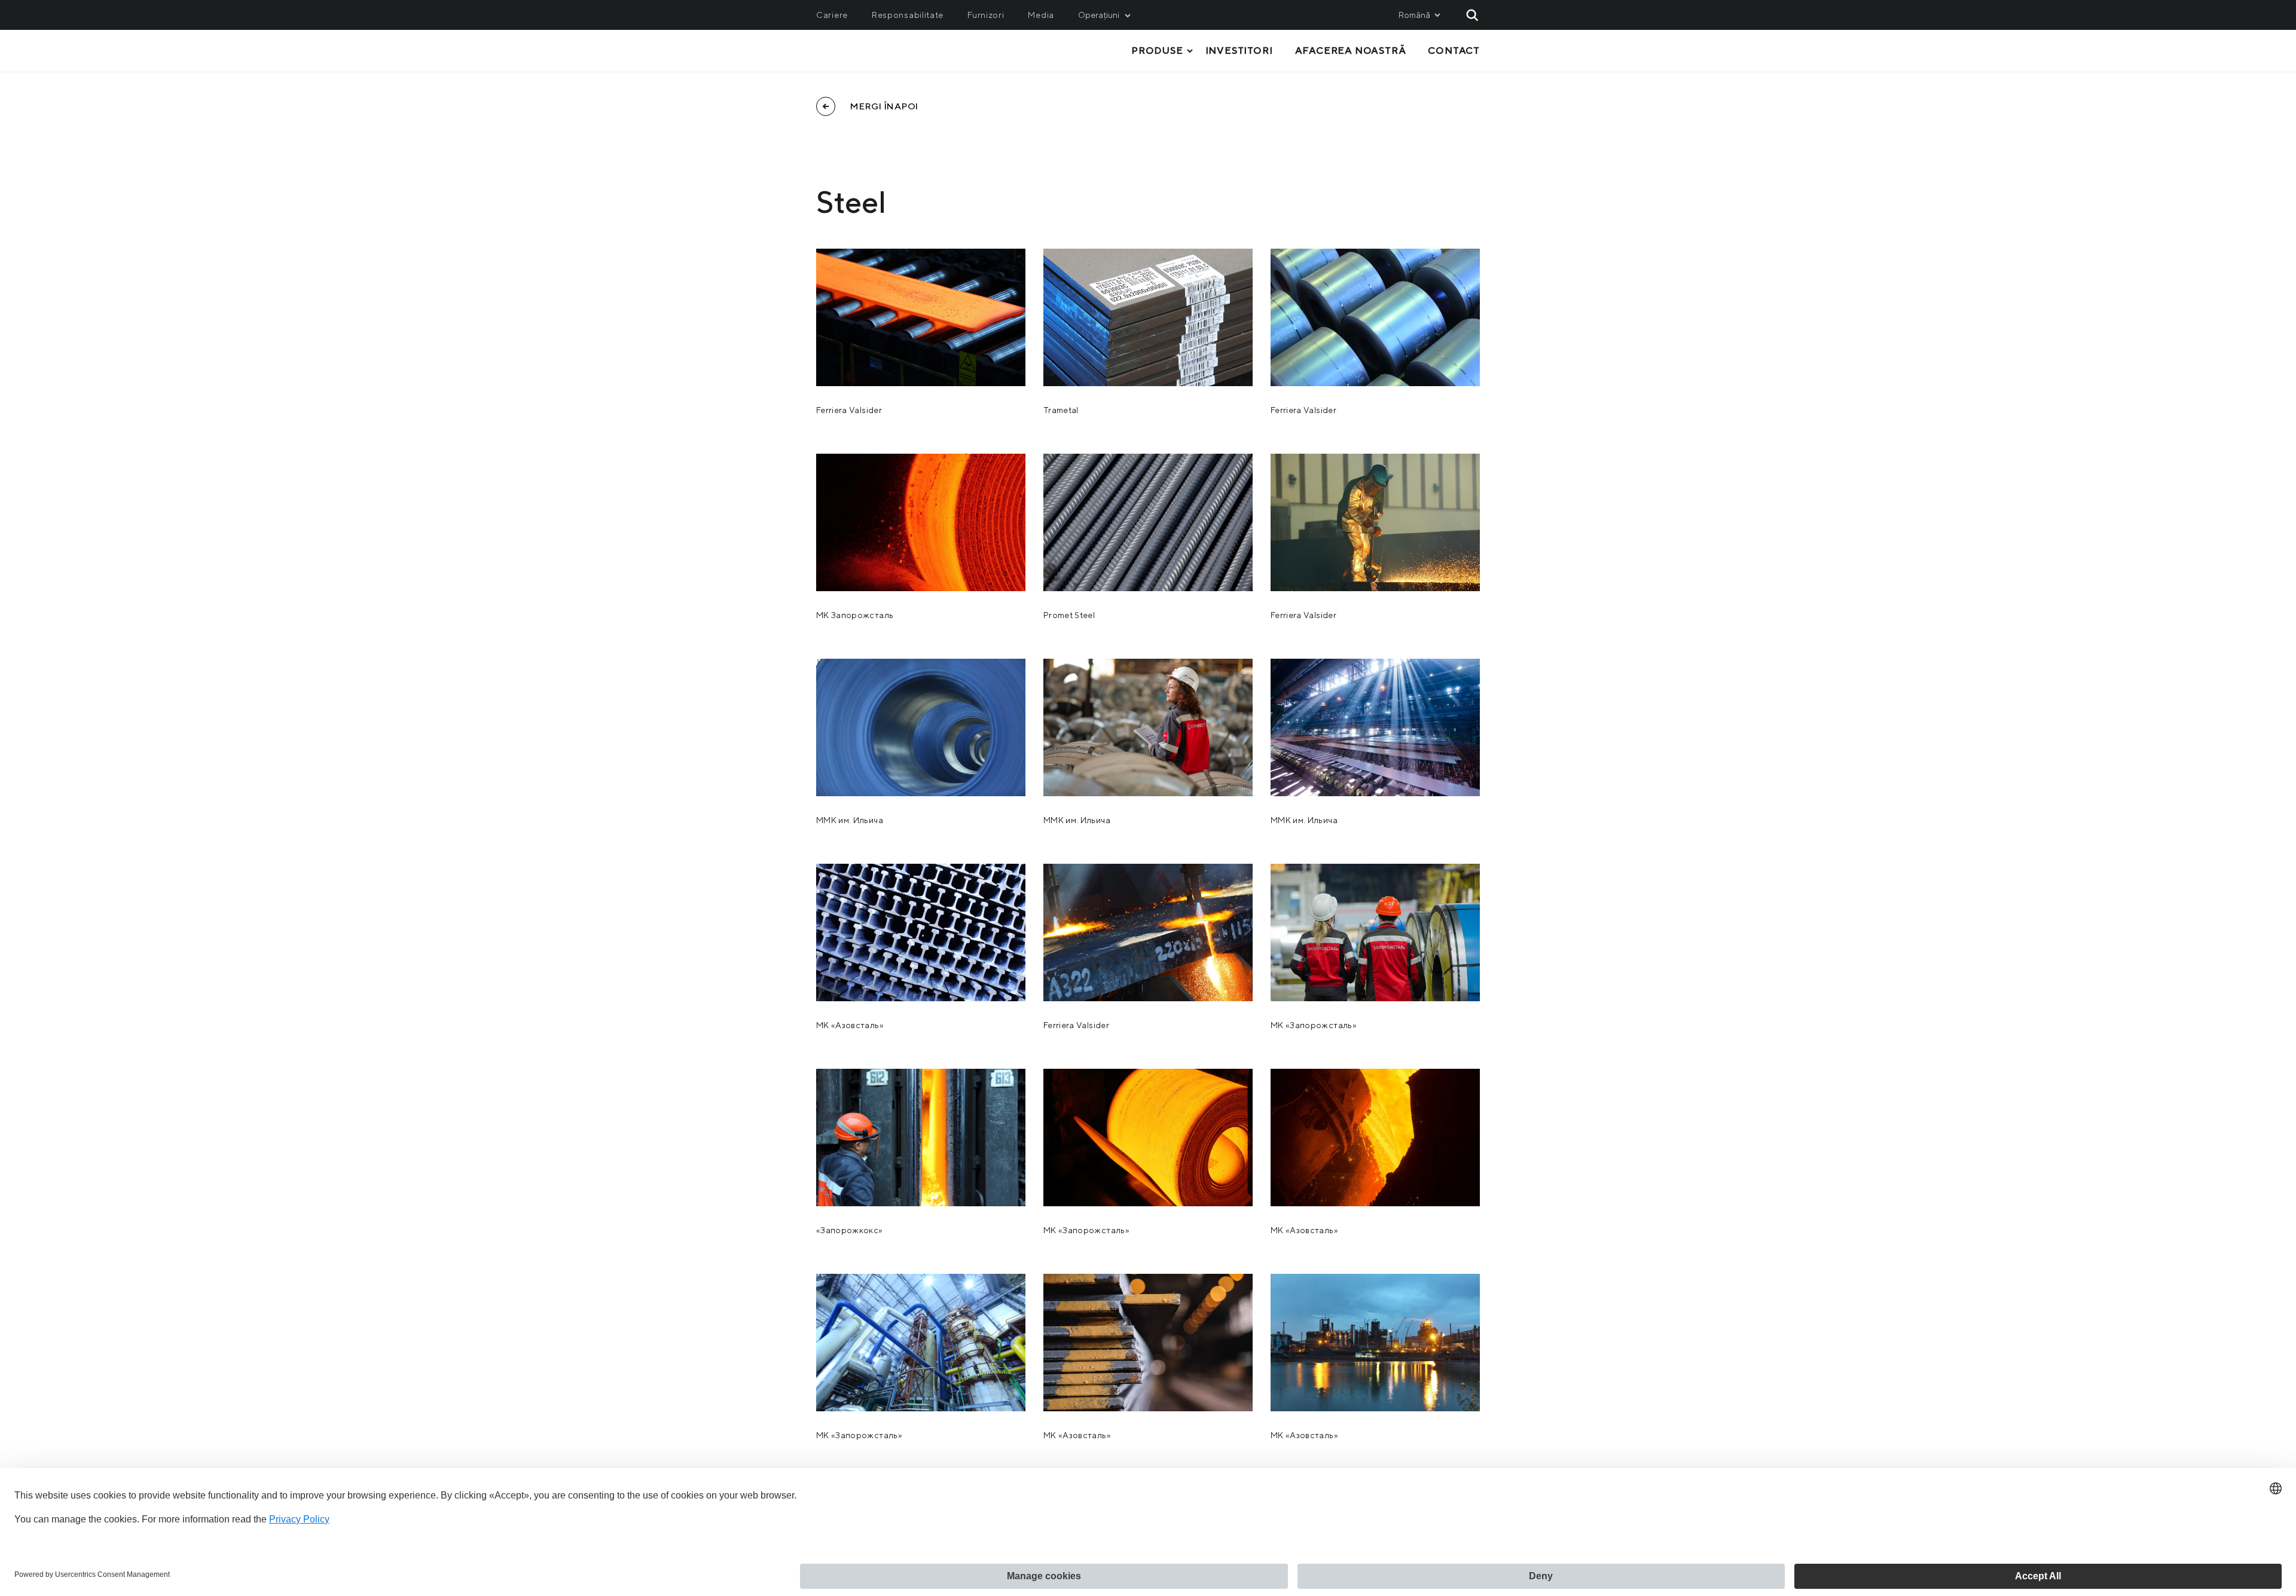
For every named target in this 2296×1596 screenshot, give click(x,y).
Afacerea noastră (1351, 51)
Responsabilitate (908, 15)
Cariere (832, 15)
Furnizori (986, 15)
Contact (1454, 51)
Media (1041, 15)
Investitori (1239, 51)
